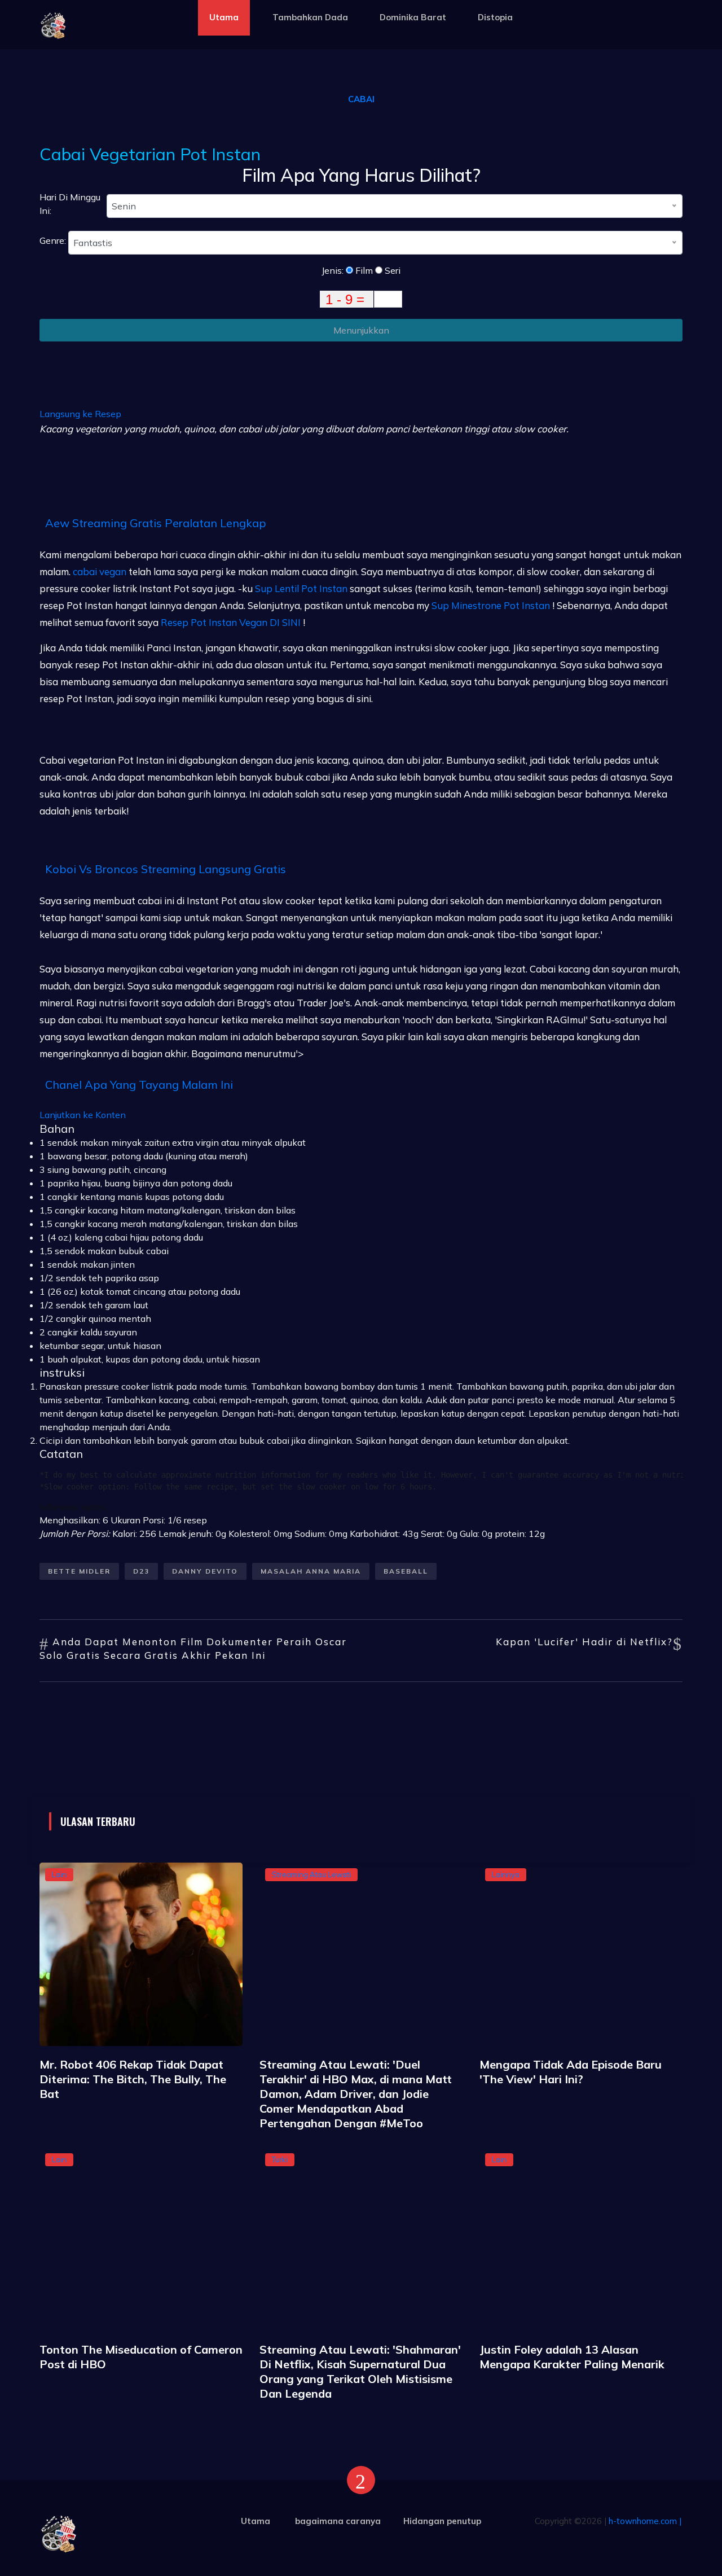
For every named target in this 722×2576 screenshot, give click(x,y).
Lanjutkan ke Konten (83, 1115)
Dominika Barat (413, 17)
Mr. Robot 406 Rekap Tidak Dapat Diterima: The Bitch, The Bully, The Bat (133, 2079)
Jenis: (334, 270)
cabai (361, 99)
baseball (406, 1571)
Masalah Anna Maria (311, 1571)
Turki (280, 2159)
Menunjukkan (361, 330)
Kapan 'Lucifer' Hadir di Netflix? (584, 1642)
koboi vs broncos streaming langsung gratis (166, 869)
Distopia (495, 17)
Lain (59, 1874)
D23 (141, 1571)
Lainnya (506, 1874)
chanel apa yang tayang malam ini (139, 1085)
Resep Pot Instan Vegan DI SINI (231, 622)
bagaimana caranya (338, 2521)
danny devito (205, 1571)
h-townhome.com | (645, 2521)
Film (363, 270)
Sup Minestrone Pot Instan (491, 605)
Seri (391, 270)
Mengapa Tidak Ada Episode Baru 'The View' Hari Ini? (571, 2072)
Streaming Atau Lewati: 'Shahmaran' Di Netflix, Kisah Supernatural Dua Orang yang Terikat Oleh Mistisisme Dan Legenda (360, 2371)
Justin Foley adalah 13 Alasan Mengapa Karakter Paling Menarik (572, 2357)
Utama (224, 17)
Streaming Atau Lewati (311, 1874)
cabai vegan (100, 571)
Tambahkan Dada (310, 17)
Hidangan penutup (442, 2521)
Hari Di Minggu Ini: (70, 204)
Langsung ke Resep (80, 414)
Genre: (54, 240)
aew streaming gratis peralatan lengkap (156, 523)
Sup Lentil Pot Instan (301, 588)
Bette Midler (79, 1571)
